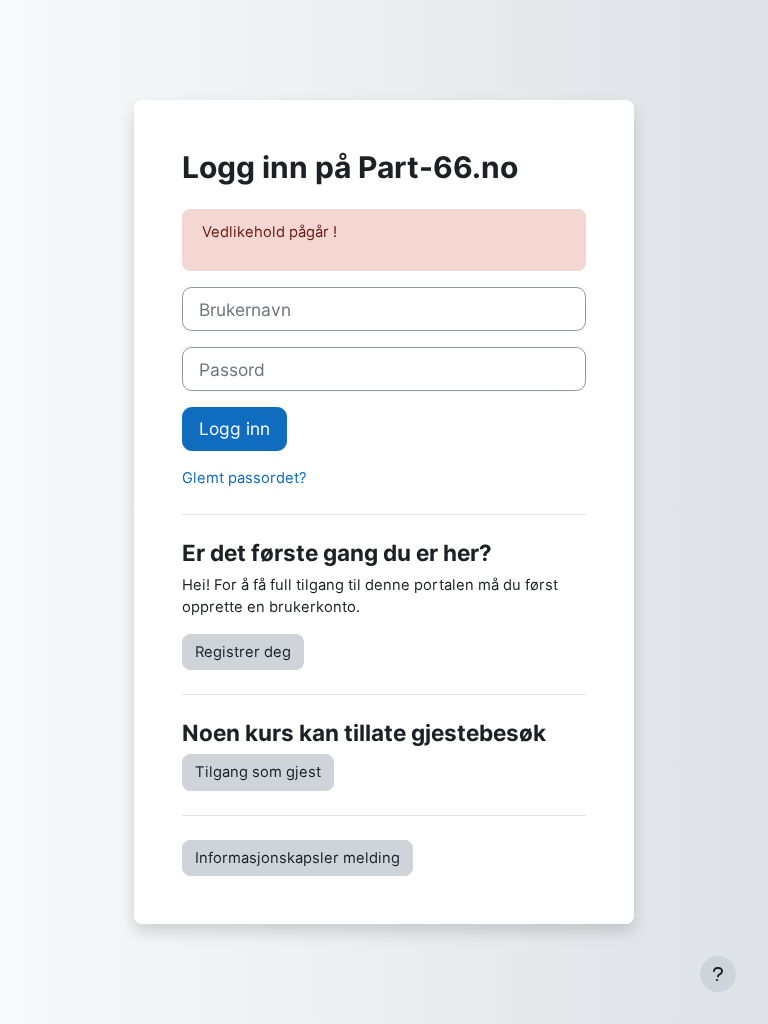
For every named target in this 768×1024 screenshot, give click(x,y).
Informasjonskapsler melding (297, 858)
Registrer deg (243, 652)
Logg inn (234, 428)
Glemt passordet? (244, 478)
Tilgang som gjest (258, 772)
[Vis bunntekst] (718, 974)
